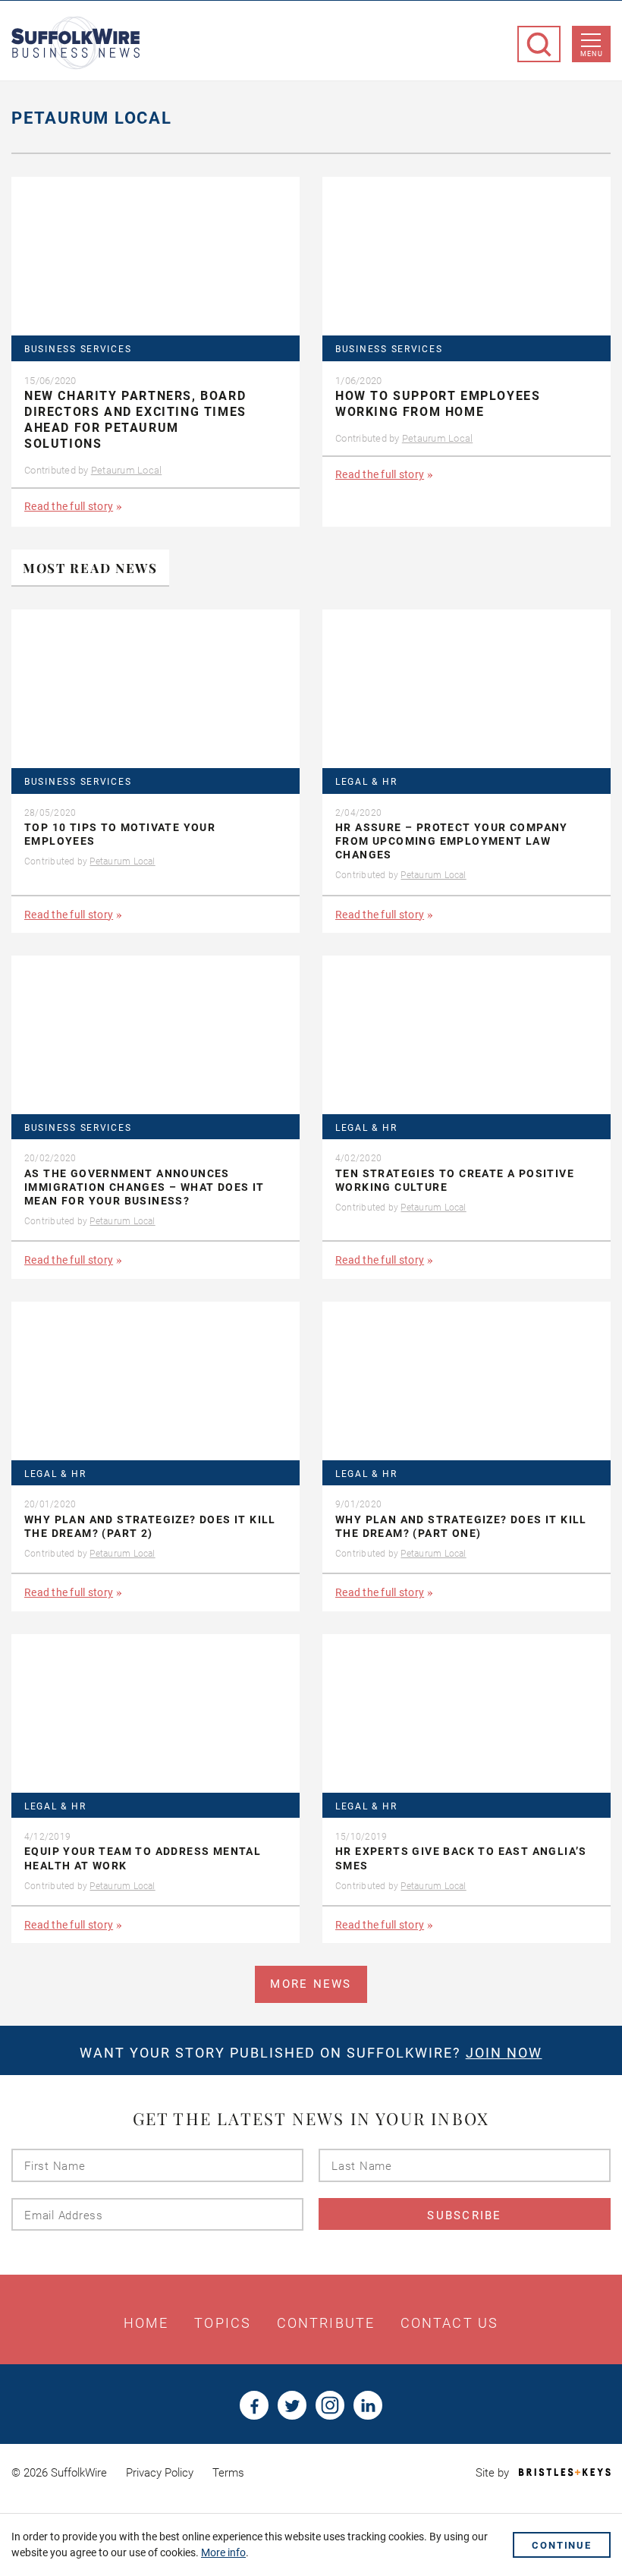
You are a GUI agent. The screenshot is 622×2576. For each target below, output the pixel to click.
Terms (228, 2473)
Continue (562, 2545)
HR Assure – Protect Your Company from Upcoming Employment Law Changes (452, 841)
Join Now (504, 2053)
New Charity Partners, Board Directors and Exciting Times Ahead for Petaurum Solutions (135, 419)
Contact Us (449, 2323)
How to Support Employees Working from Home (438, 404)
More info (223, 2552)
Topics (223, 2323)
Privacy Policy (160, 2473)
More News (311, 1984)
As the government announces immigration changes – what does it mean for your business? (145, 1187)
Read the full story (69, 506)
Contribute (326, 2323)
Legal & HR (366, 782)
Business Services (78, 350)
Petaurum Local (127, 470)
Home (146, 2323)
